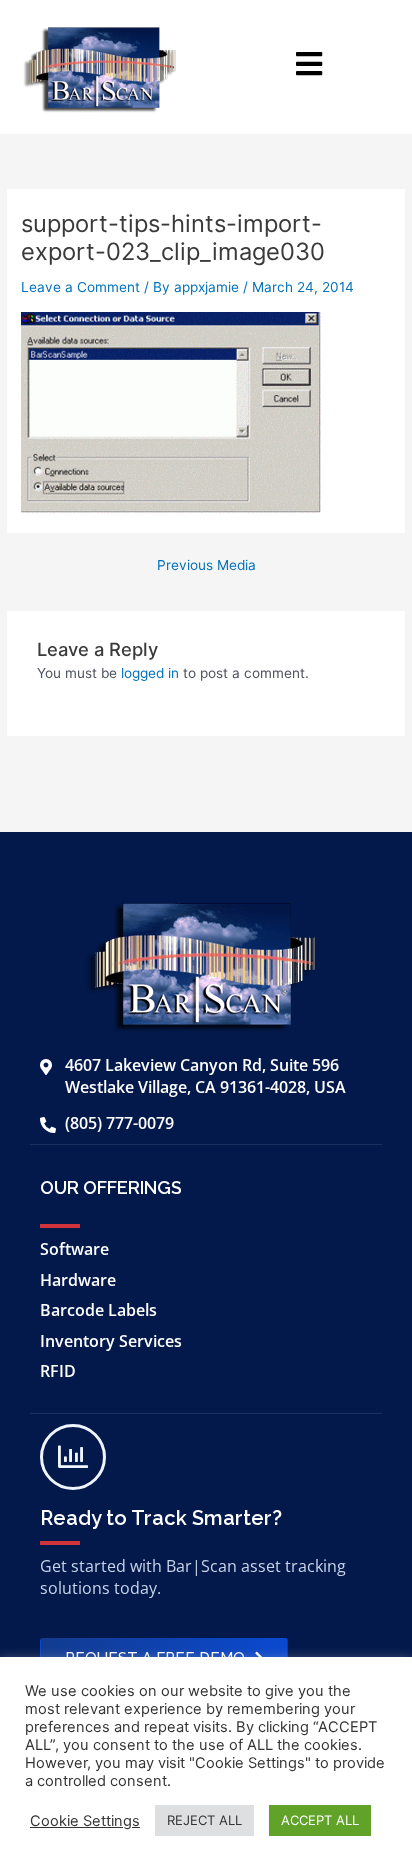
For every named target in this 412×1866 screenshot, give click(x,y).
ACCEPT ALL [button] (320, 1820)
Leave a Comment (80, 287)
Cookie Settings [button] (85, 1821)
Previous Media (206, 566)
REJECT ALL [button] (204, 1820)
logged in (150, 673)
